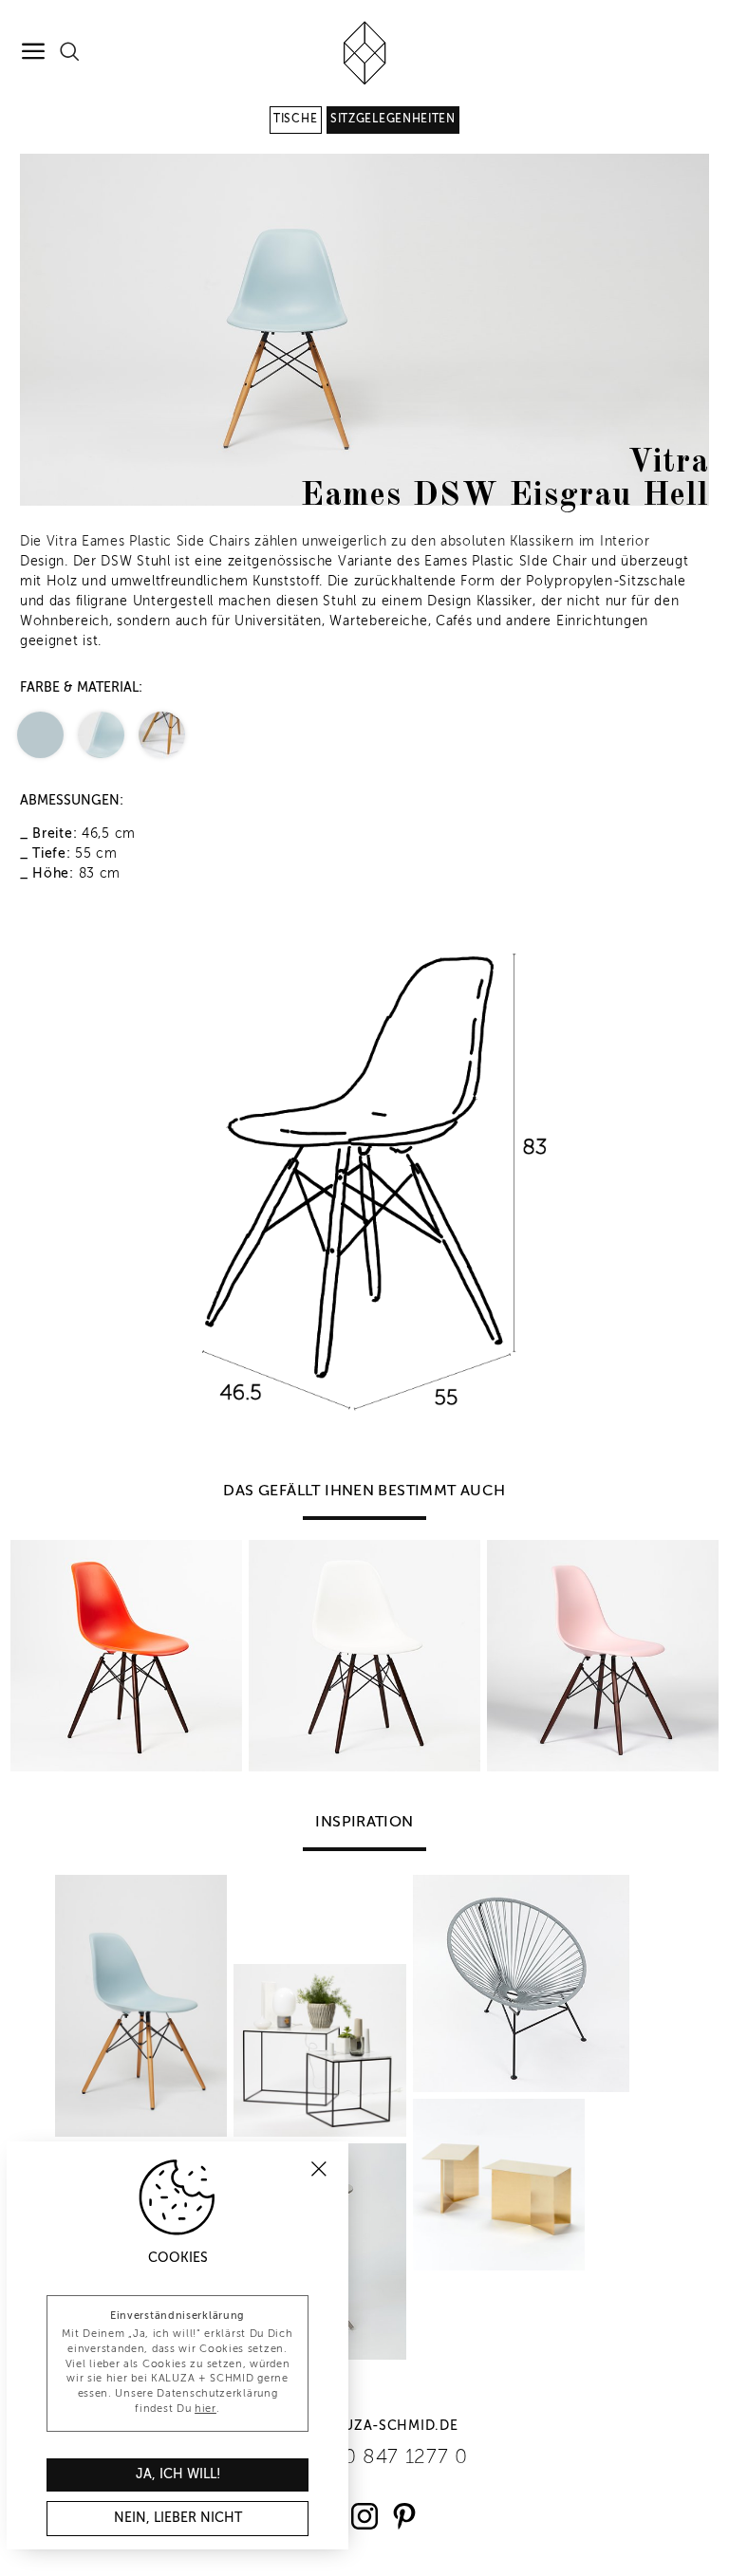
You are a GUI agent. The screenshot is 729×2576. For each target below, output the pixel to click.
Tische (295, 120)
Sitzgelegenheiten (393, 120)
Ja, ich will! (178, 2474)
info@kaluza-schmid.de (365, 2426)
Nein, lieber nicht (178, 2518)
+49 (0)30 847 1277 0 (364, 2458)
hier (206, 2409)
